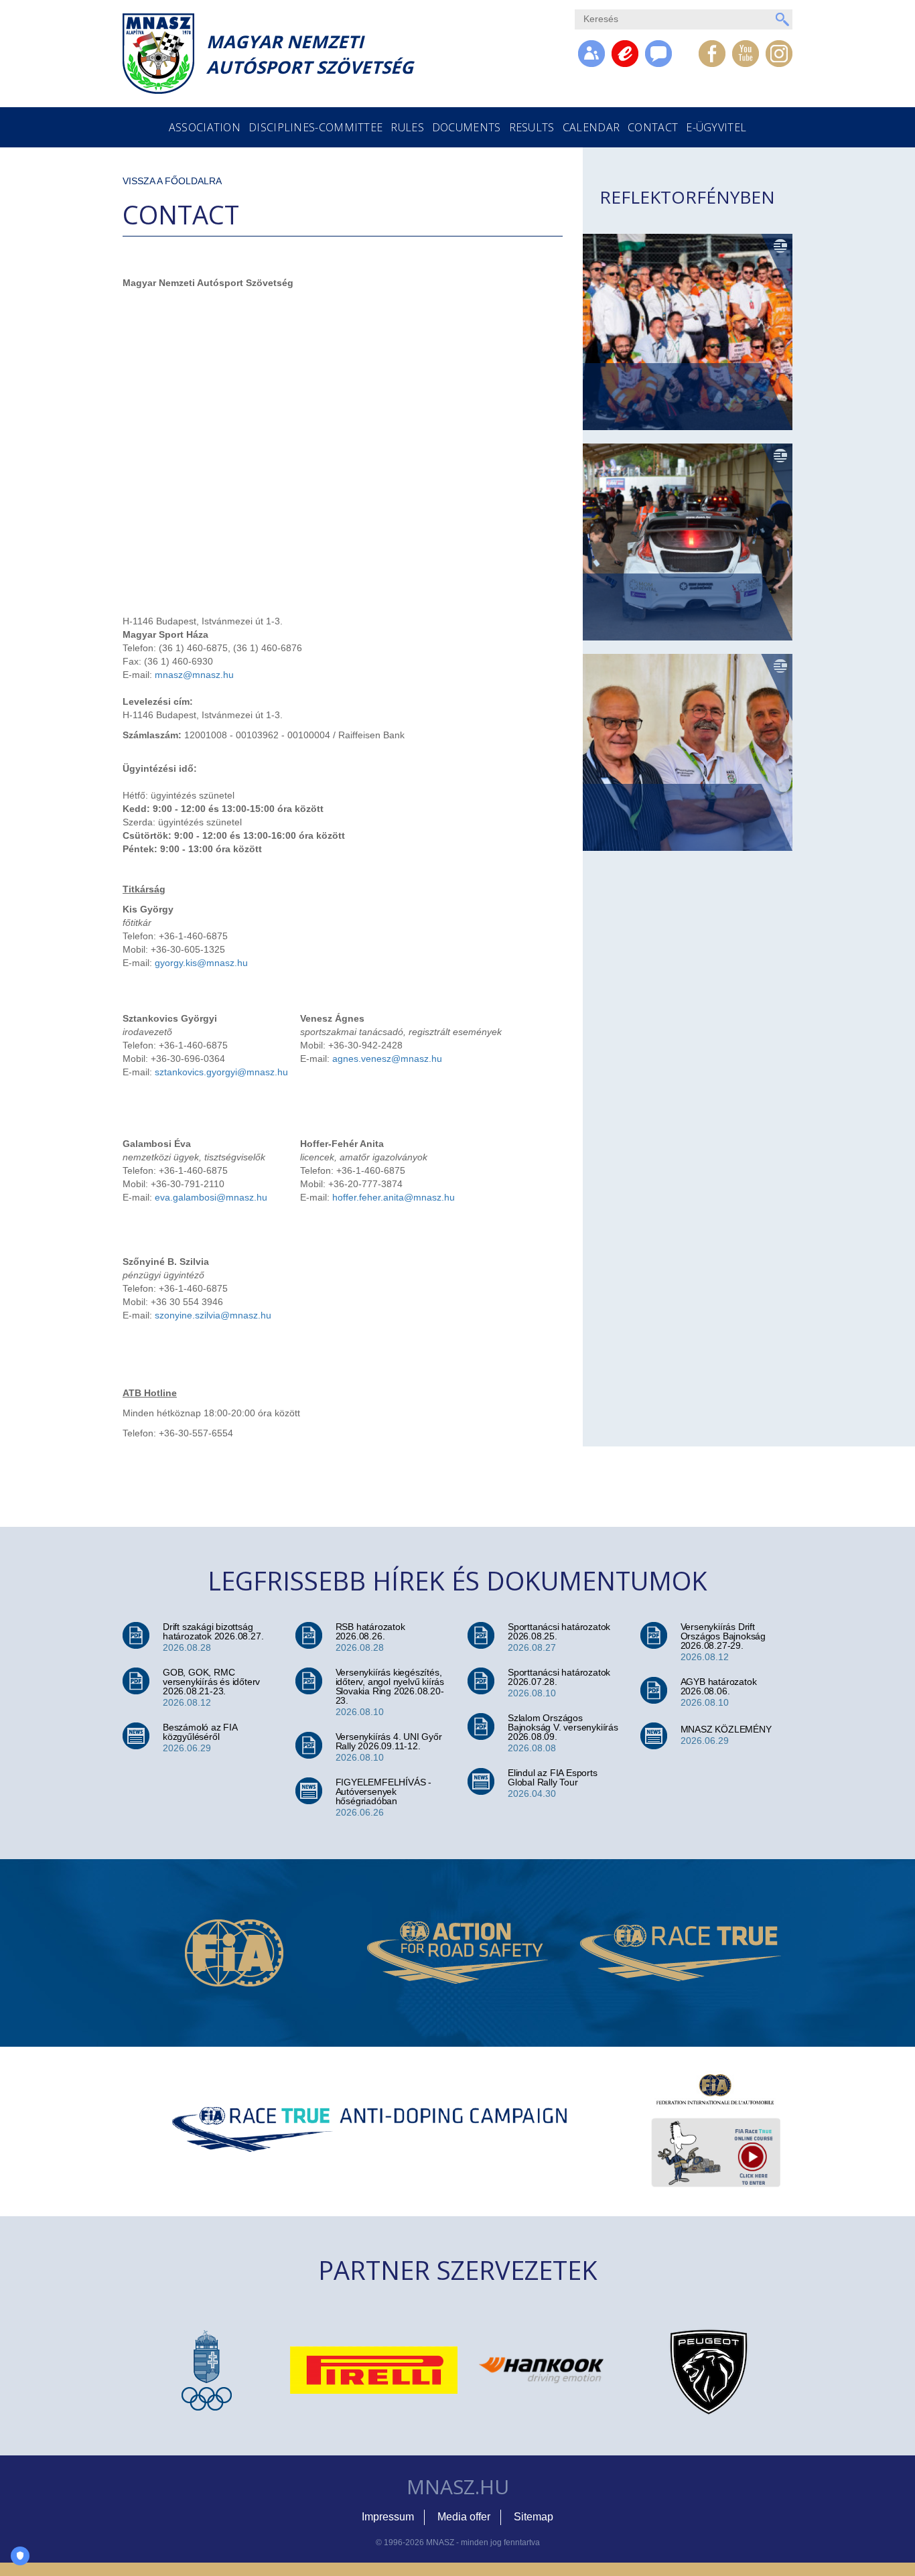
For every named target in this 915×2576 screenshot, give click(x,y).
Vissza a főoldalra (172, 181)
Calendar (591, 127)
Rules (407, 127)
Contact (653, 127)
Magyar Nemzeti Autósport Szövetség (310, 54)
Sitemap (534, 2517)
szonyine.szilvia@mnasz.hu (213, 1315)
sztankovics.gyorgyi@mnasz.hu (221, 1072)
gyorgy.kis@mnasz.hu (201, 963)
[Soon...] (658, 54)
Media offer (464, 2517)
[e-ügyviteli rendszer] (625, 54)
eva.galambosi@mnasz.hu (211, 1197)
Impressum (388, 2517)
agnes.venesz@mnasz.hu (387, 1059)
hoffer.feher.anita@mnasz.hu (394, 1197)
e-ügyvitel (716, 127)
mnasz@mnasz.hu (194, 675)
